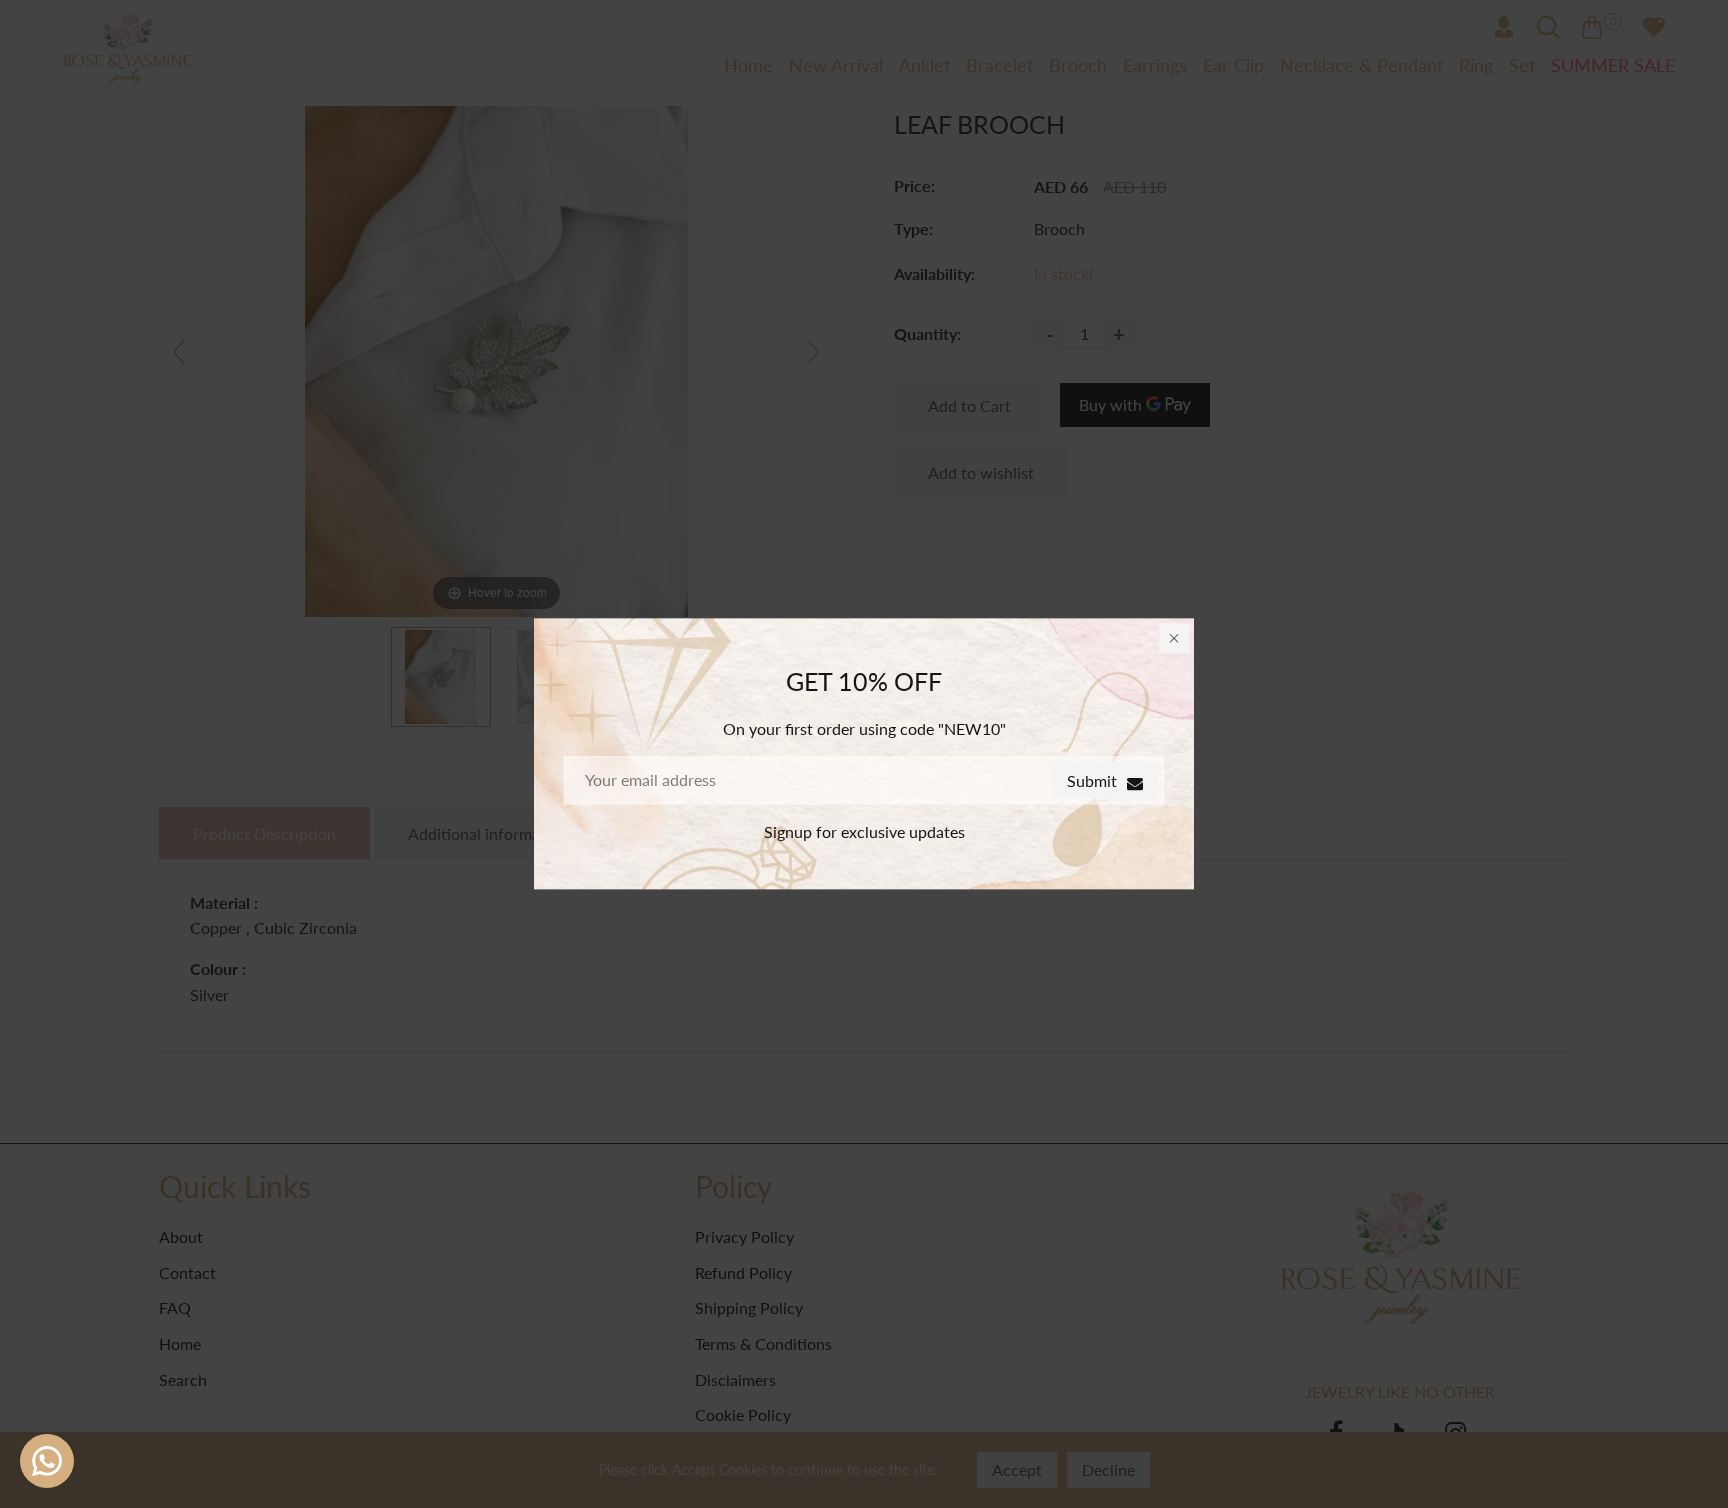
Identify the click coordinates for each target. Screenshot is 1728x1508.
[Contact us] (47, 1461)
